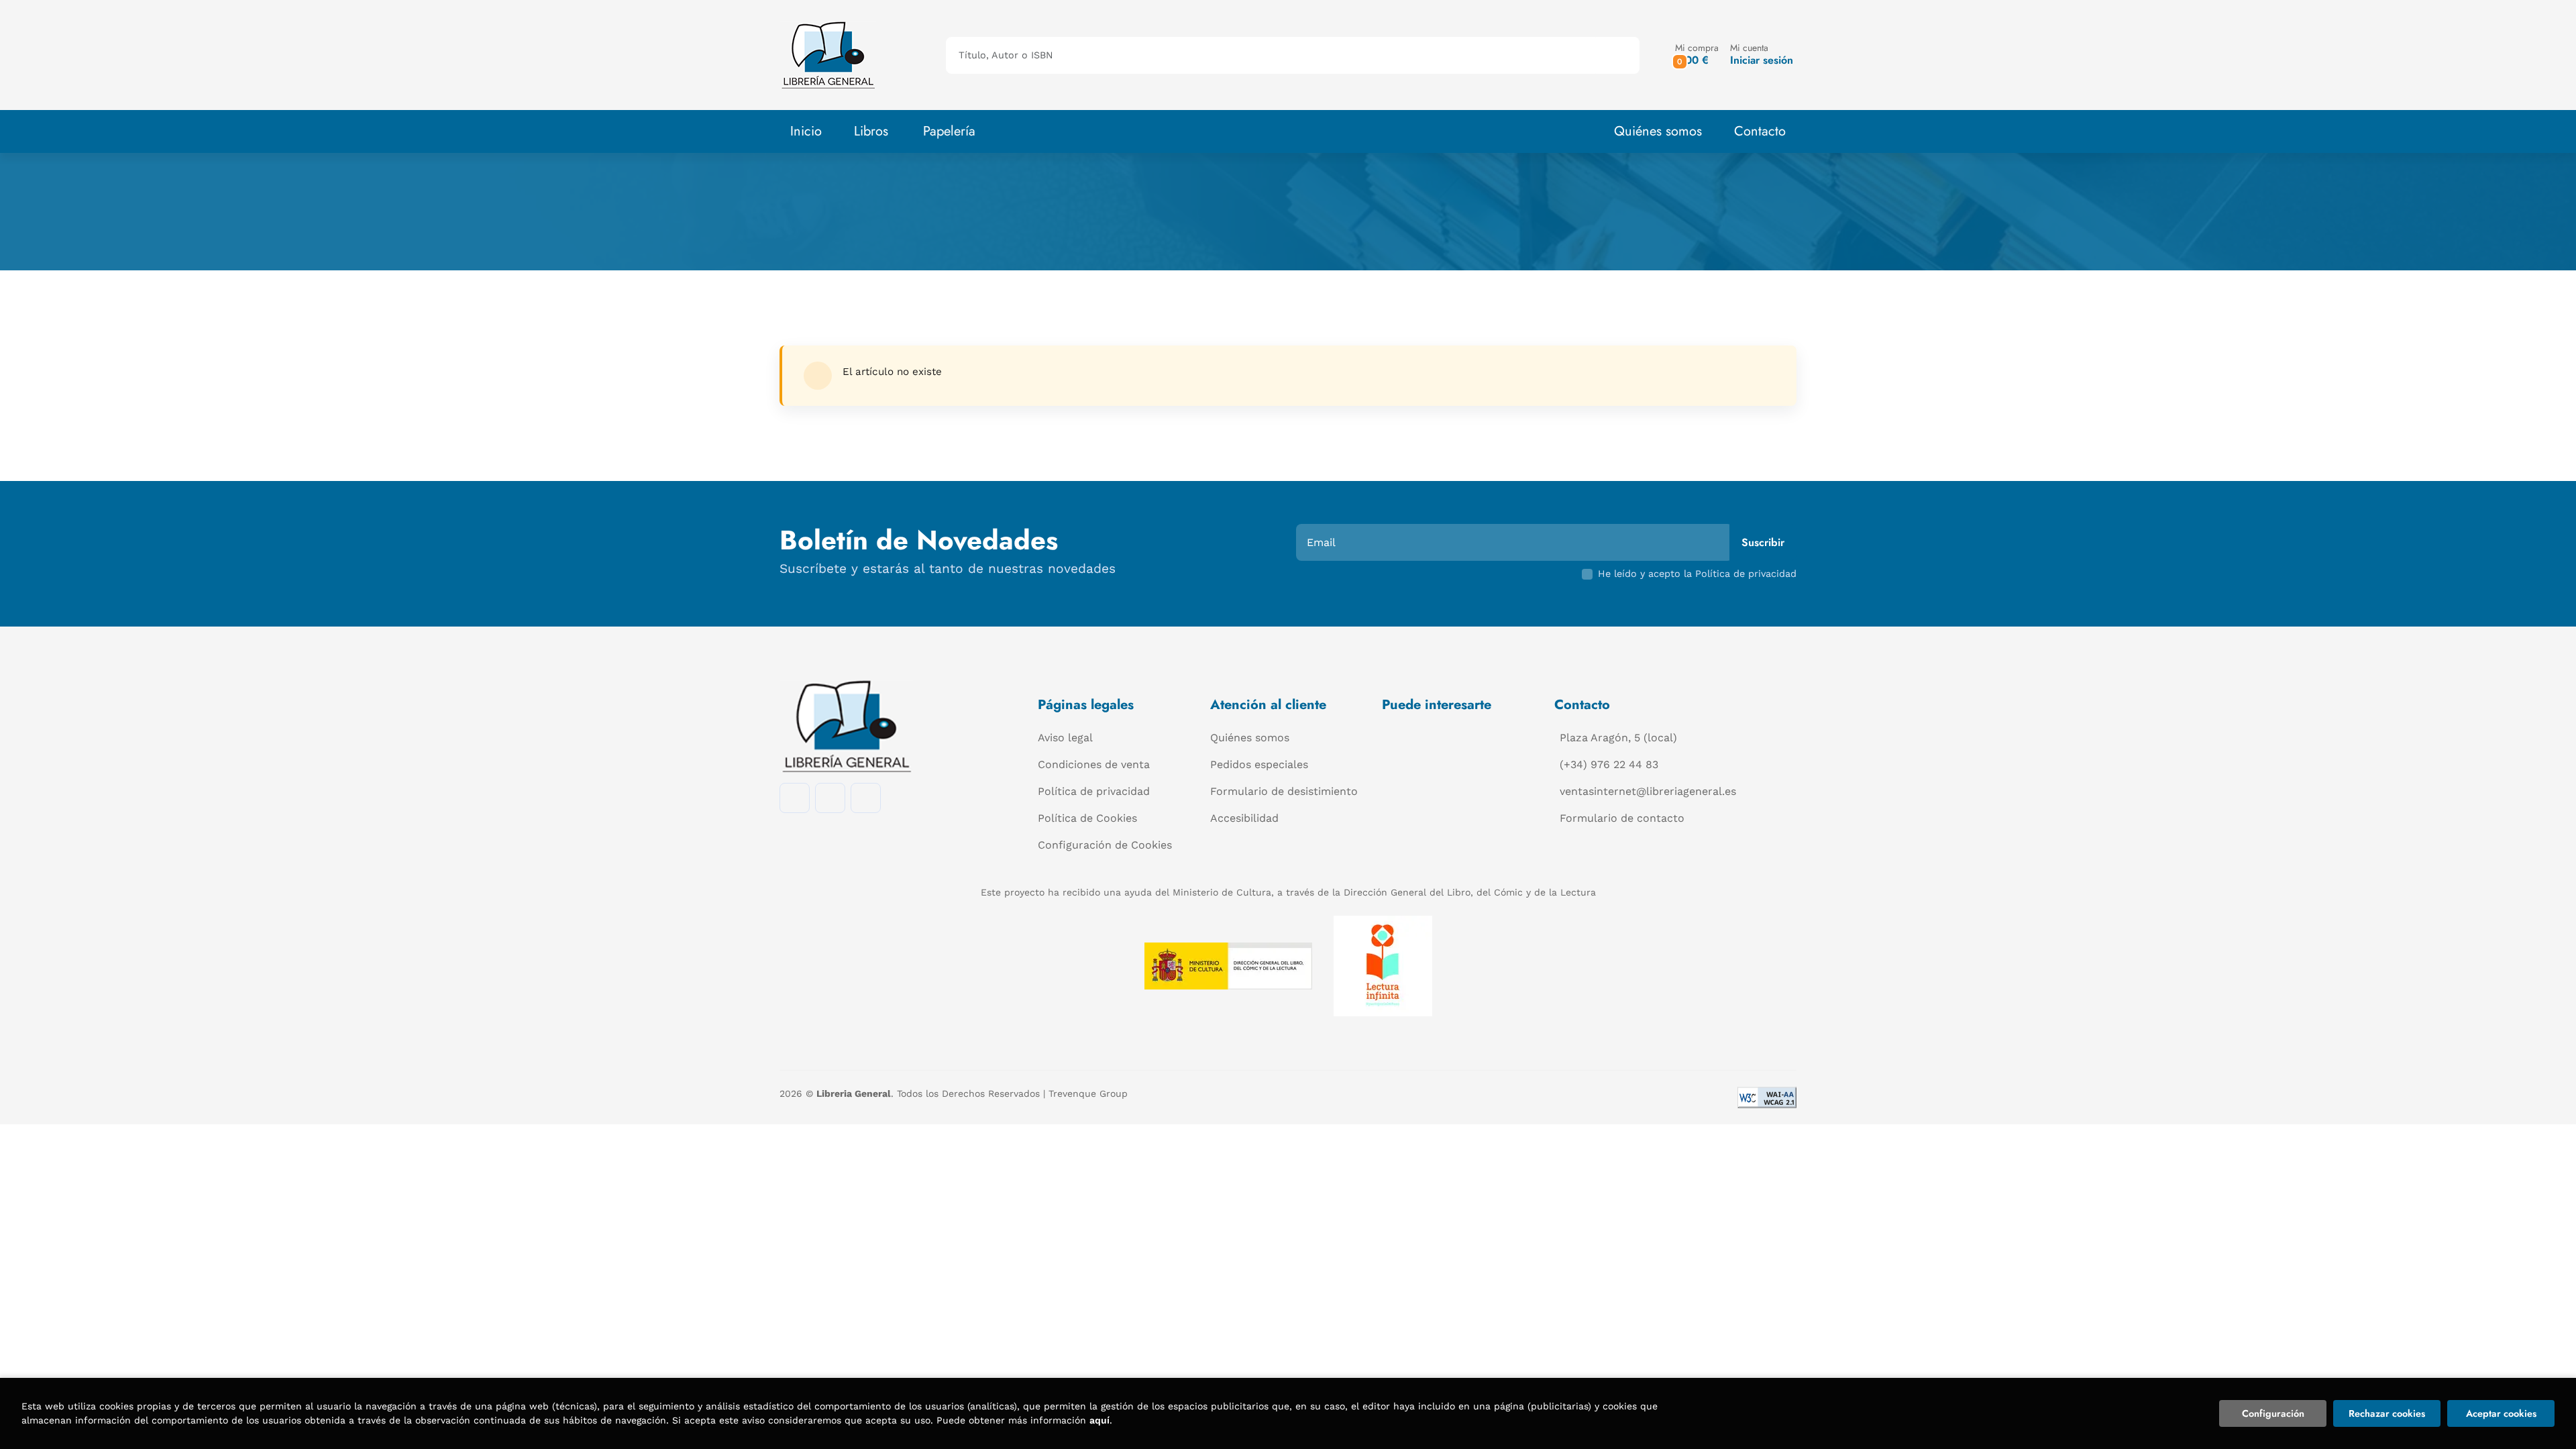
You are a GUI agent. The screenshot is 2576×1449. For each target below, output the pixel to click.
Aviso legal (1065, 738)
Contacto (1760, 131)
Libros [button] (871, 131)
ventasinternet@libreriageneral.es (1648, 791)
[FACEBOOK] (795, 798)
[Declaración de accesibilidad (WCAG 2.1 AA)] (1767, 1097)
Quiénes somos (1658, 131)
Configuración (2273, 1413)
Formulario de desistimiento (1284, 791)
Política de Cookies (1087, 818)
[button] (1697, 55)
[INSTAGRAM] (830, 798)
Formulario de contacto (1622, 818)
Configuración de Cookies (1105, 845)
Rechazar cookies (2387, 1413)
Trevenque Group (1088, 1093)
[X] (866, 798)
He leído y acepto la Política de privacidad (1697, 574)
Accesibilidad (1244, 818)
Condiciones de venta (1094, 764)
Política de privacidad (1094, 791)
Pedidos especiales (1259, 764)
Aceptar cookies (2501, 1413)
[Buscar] (1618, 55)
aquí (1099, 1420)
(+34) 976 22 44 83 (1609, 764)
